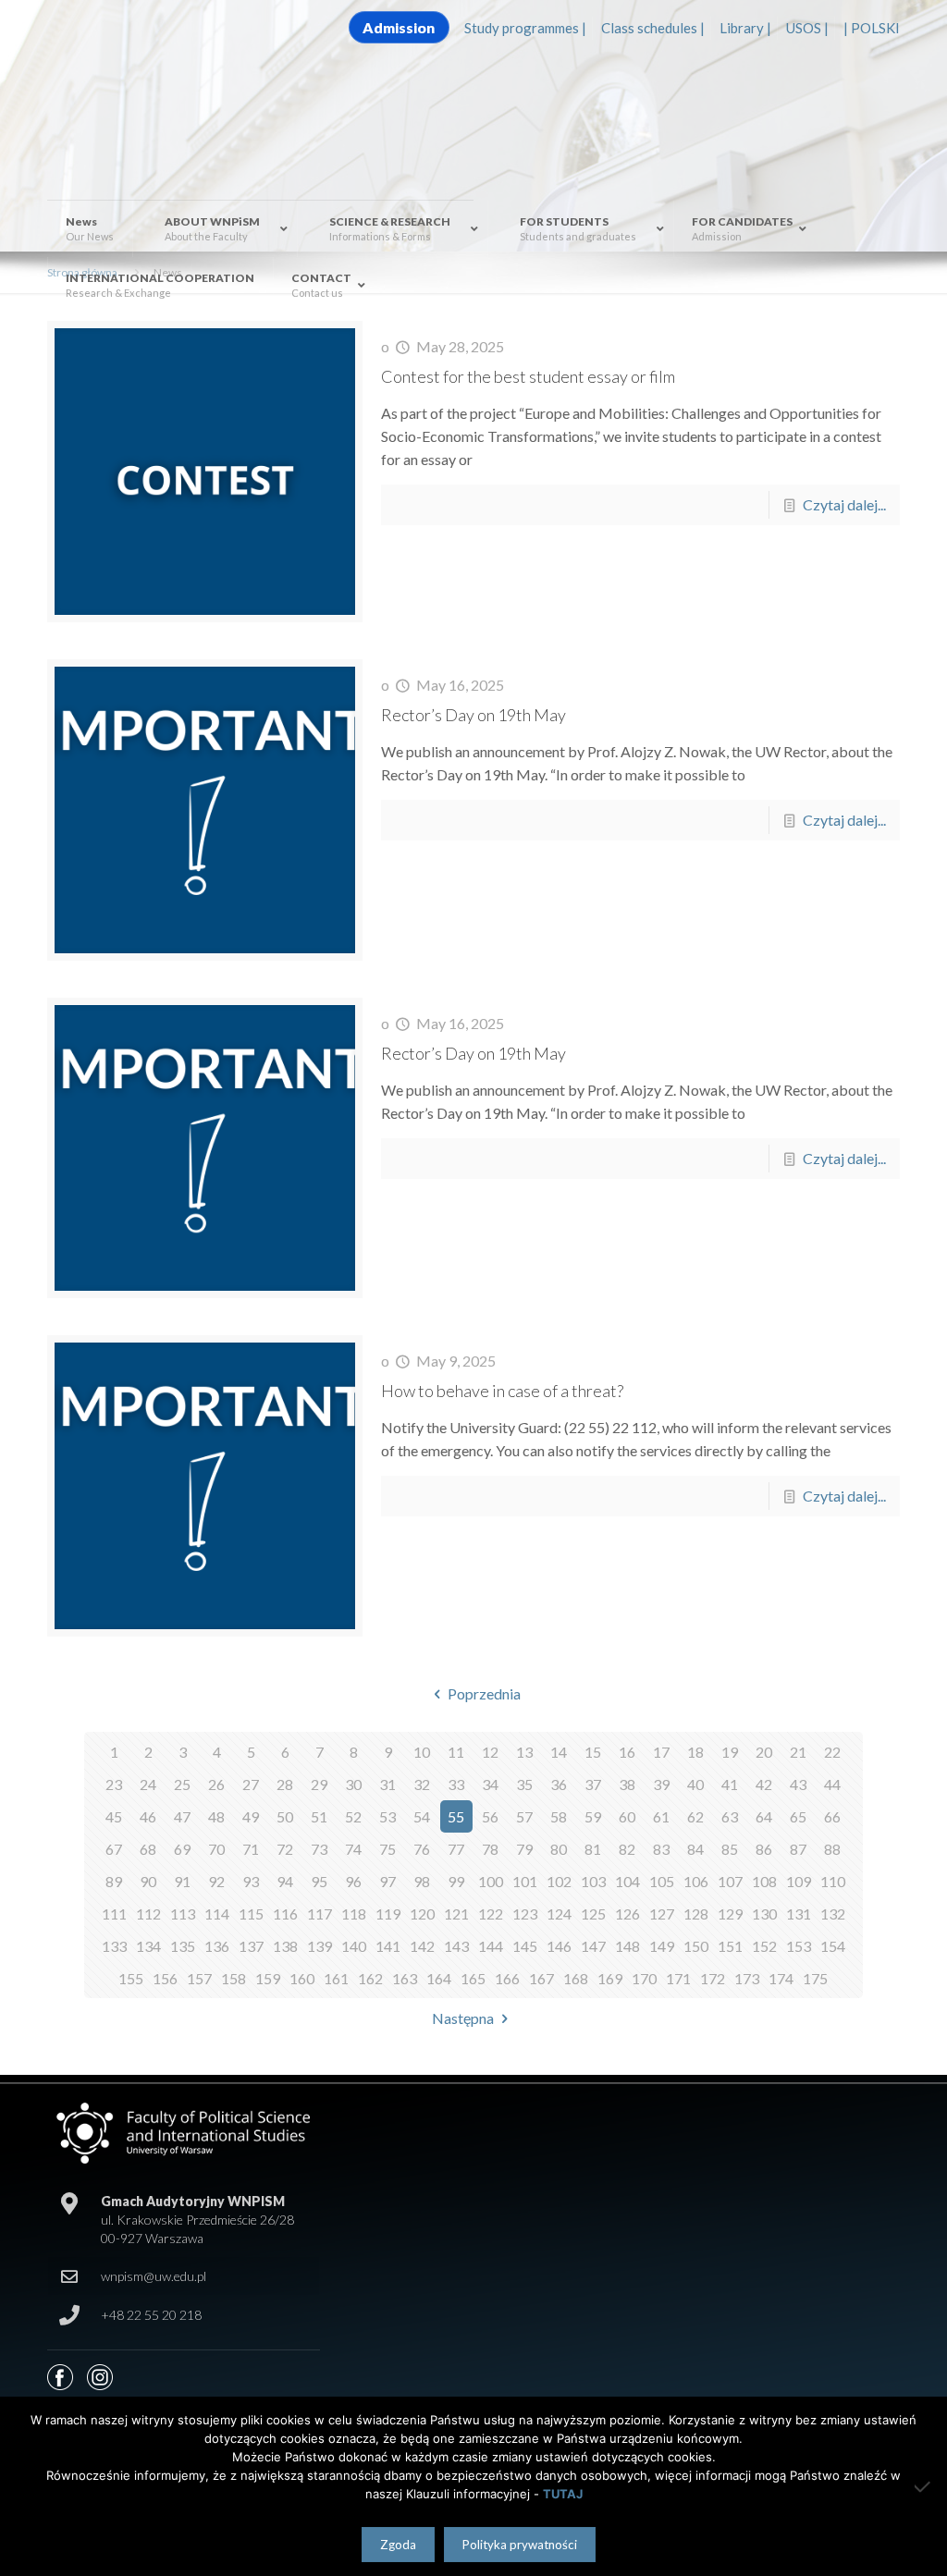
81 (593, 1849)
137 (251, 1946)
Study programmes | (525, 28)
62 (695, 1816)
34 (490, 1784)
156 (165, 1978)
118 (354, 1914)
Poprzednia (484, 1693)
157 (199, 1978)
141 (388, 1946)
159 (268, 1978)
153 (799, 1946)
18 (695, 1752)
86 (764, 1849)
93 (251, 1881)
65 (798, 1816)
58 (559, 1816)
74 (353, 1849)
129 (730, 1914)
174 (781, 1978)
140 (354, 1946)
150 (696, 1946)
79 (524, 1849)
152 (764, 1946)
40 (695, 1784)
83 (661, 1849)
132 (833, 1914)
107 (730, 1881)
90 (148, 1881)
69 (182, 1849)
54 (422, 1816)
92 (216, 1881)
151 (730, 1946)
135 (183, 1946)
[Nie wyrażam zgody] (924, 2486)
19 (730, 1752)
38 (627, 1784)
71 (251, 1849)
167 (541, 1978)
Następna (463, 2018)
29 (319, 1784)
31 (387, 1784)
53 (387, 1816)
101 (525, 1881)
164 (439, 1978)
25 (182, 1784)
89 (114, 1881)
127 (662, 1914)
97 (387, 1881)
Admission (399, 27)
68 (148, 1849)
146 (559, 1946)
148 (627, 1946)
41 (730, 1784)
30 (353, 1784)
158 (234, 1978)
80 (559, 1849)
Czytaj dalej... (844, 504)
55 (456, 1816)
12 (490, 1752)
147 (593, 1946)
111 (114, 1914)
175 (815, 1978)
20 (764, 1752)
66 (832, 1816)
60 (627, 1816)
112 (148, 1914)
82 (627, 1849)
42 (764, 1784)
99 (456, 1881)
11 (456, 1752)
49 (251, 1816)
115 (251, 1914)
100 (491, 1881)
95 (319, 1881)
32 (422, 1784)
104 (627, 1881)
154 (833, 1946)
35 (524, 1784)
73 (319, 1849)
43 (798, 1784)
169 (610, 1978)
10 (422, 1752)
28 (285, 1784)
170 (644, 1978)
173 (747, 1978)
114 (217, 1914)
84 (695, 1849)
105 (662, 1881)
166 (507, 1978)
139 (320, 1946)
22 (832, 1752)
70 (216, 1849)
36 (559, 1784)
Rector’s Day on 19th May (473, 715)
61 (661, 1816)
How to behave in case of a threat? (502, 1391)
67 (114, 1849)
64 (764, 1816)
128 (696, 1914)
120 (422, 1914)
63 (730, 1816)
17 (661, 1752)
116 (285, 1914)
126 (627, 1914)
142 (422, 1946)
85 (730, 1849)
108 (764, 1881)
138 (285, 1946)
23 (114, 1784)
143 (456, 1946)
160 (302, 1978)
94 (285, 1881)
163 (405, 1978)
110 (833, 1881)
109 (799, 1881)
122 (491, 1914)
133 (114, 1946)
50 (285, 1816)
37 (593, 1784)
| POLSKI (872, 28)
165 (473, 1978)
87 (798, 1849)
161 (336, 1978)
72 (285, 1849)
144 (491, 1946)
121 (456, 1914)
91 (182, 1881)
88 (832, 1849)
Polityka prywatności (520, 2545)
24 (148, 1784)
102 (559, 1881)
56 (490, 1816)
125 (593, 1914)
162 (370, 1978)
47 (182, 1816)
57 (524, 1816)
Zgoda (398, 2545)
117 (320, 1914)
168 (576, 1978)
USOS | (807, 28)
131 (799, 1914)
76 (422, 1849)
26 (216, 1784)
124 (559, 1914)
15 (593, 1752)
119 (388, 1914)
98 (422, 1881)
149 (662, 1946)
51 (319, 1816)
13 (524, 1752)
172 (713, 1978)
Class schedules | (653, 28)
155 (131, 1978)
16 (627, 1752)
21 (798, 1752)
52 (353, 1816)
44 (832, 1784)
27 (251, 1784)
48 (216, 1816)
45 (114, 1816)
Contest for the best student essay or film (528, 376)
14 (559, 1752)
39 (661, 1784)
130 (764, 1914)
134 (148, 1946)
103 (593, 1881)
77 (456, 1849)
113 (183, 1914)
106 (696, 1881)
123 (525, 1914)
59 (593, 1816)
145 (525, 1946)
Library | (745, 28)
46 (148, 1816)
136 (217, 1946)
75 (387, 1849)
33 (456, 1784)
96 (353, 1881)
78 (490, 1849)
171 (678, 1978)
